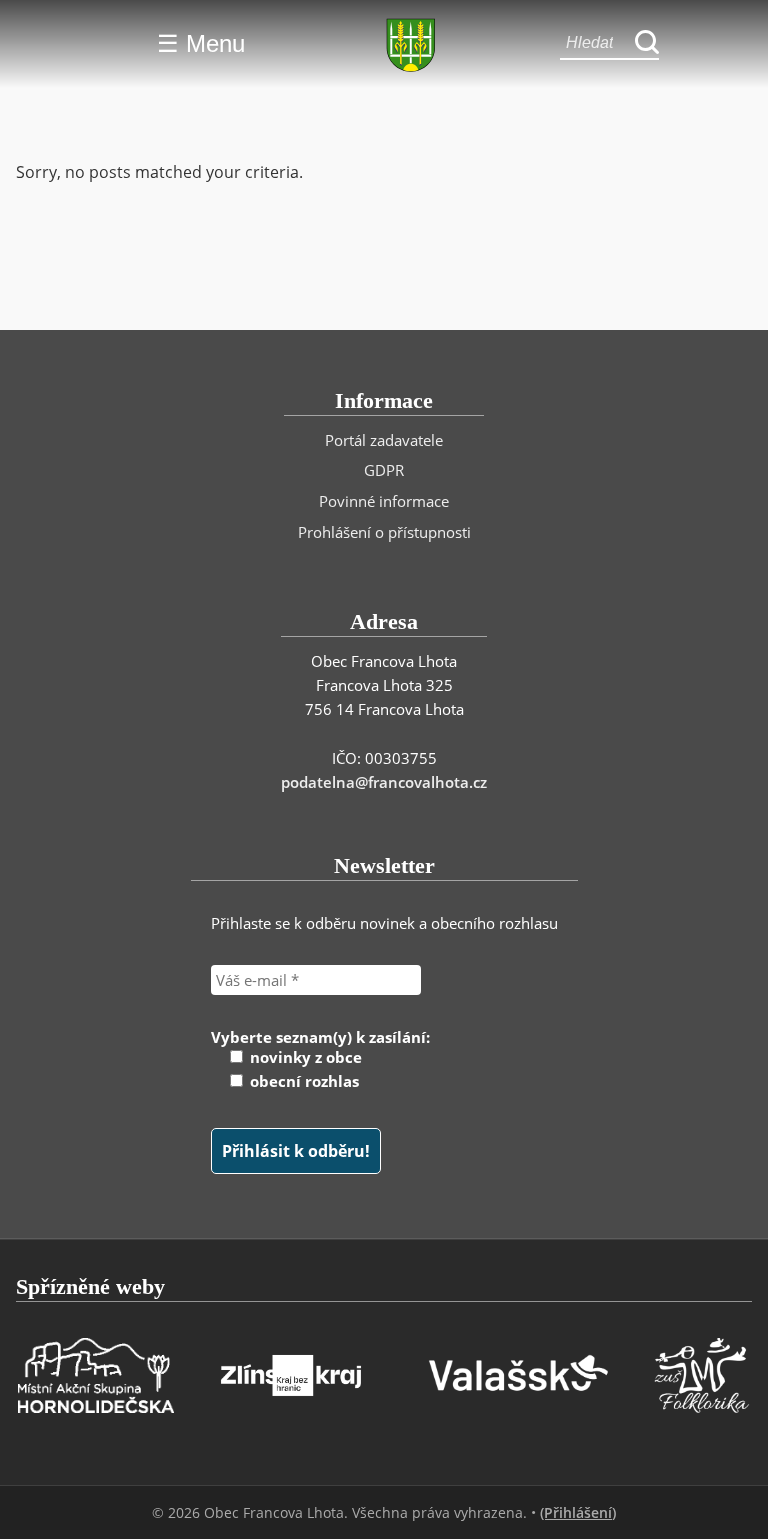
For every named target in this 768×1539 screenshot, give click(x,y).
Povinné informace (384, 501)
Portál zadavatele (384, 440)
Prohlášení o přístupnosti (384, 532)
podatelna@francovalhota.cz (384, 782)
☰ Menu (201, 43)
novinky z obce (304, 1057)
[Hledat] (647, 43)
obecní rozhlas (302, 1081)
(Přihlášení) (578, 1512)
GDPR (384, 470)
